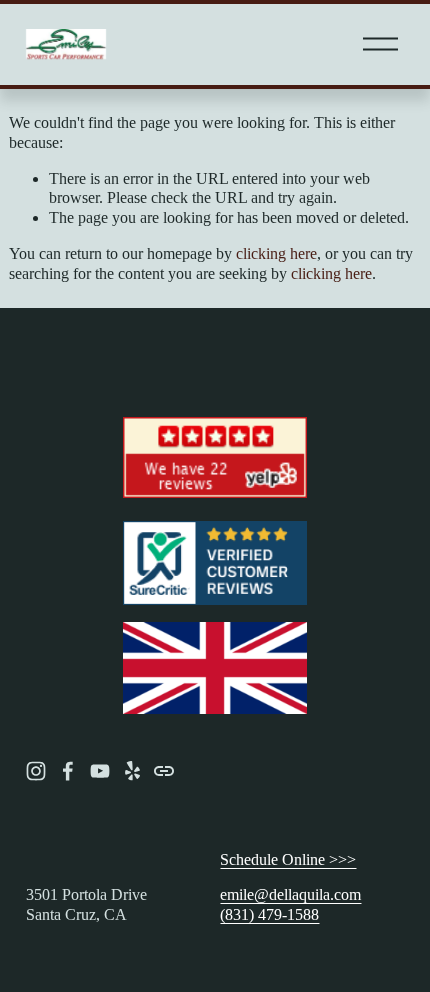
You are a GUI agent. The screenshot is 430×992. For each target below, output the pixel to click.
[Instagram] (36, 771)
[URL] (164, 771)
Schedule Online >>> (288, 859)
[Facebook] (68, 771)
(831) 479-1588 (269, 914)
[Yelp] (132, 771)
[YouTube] (100, 771)
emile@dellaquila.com (290, 894)
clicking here (276, 253)
